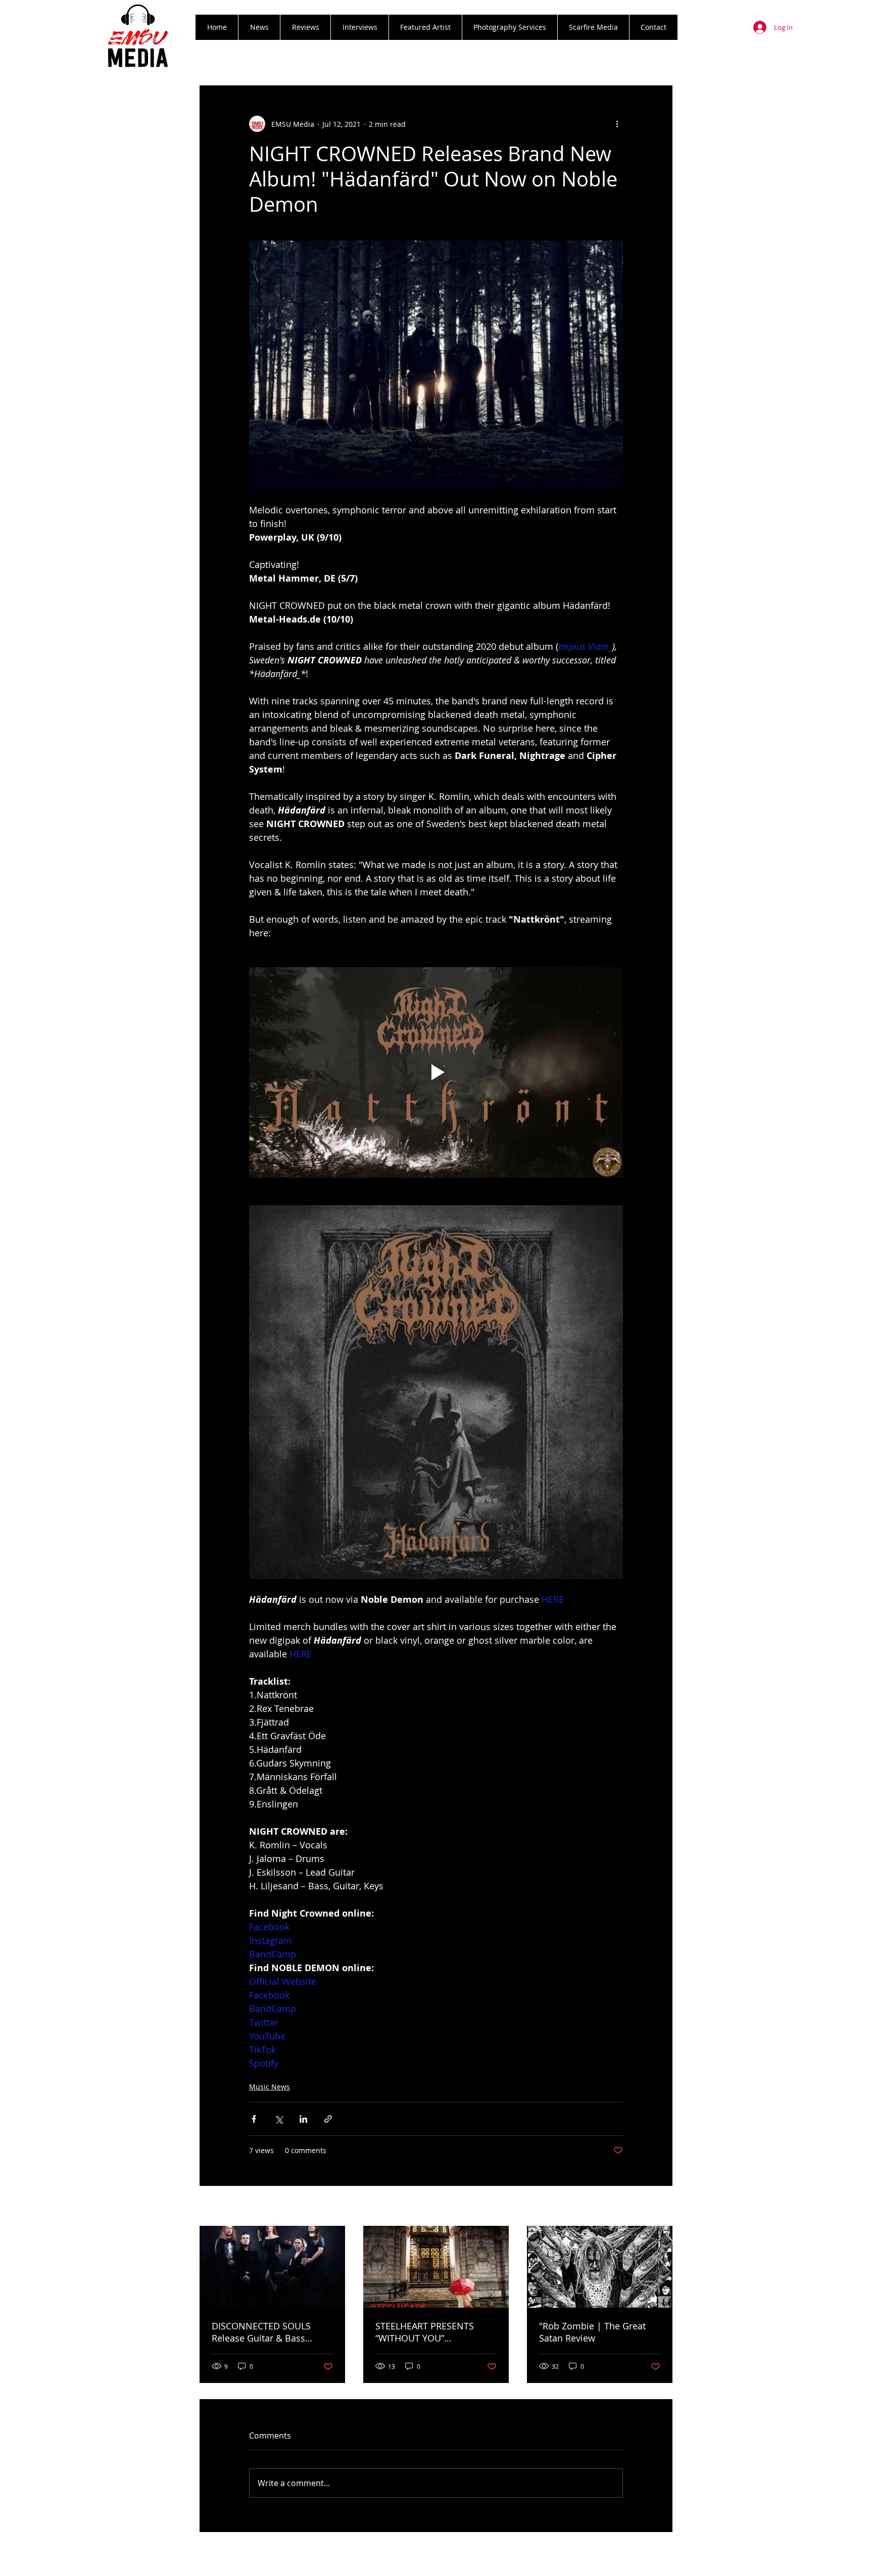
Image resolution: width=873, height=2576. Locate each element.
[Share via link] (328, 2119)
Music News (270, 2087)
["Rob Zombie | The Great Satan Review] (600, 2267)
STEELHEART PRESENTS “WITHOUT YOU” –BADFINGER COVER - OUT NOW (431, 2332)
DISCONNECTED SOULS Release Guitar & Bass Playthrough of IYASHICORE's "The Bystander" (272, 2332)
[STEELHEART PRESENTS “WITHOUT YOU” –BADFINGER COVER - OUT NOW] (436, 2267)
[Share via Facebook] (254, 2119)
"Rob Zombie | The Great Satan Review (592, 2332)
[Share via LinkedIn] (303, 2119)
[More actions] (617, 124)
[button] (305, 27)
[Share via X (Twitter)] (279, 2119)
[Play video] (436, 1072)
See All (662, 2207)
